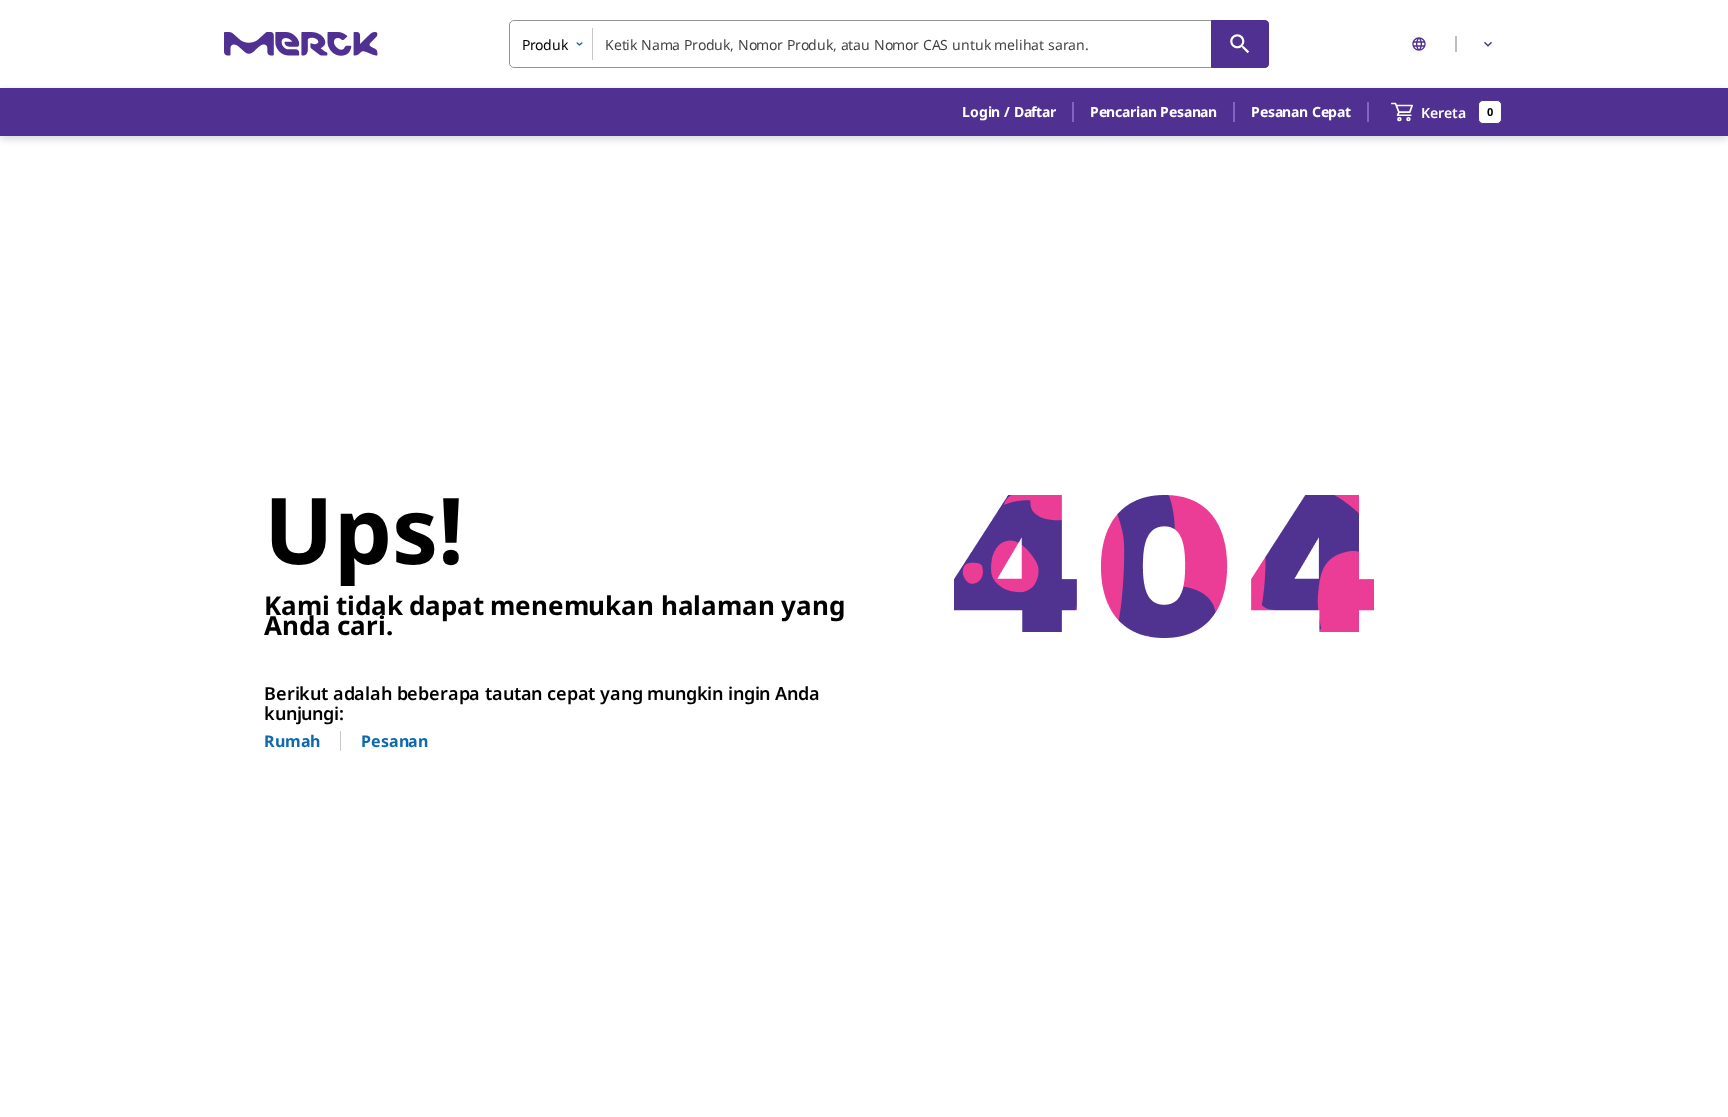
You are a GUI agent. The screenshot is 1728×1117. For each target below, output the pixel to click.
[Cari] (1240, 44)
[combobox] (889, 44)
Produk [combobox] (545, 44)
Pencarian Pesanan (1153, 111)
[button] (1009, 112)
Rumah (292, 741)
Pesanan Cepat (1301, 111)
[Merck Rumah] (301, 43)
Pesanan (394, 741)
